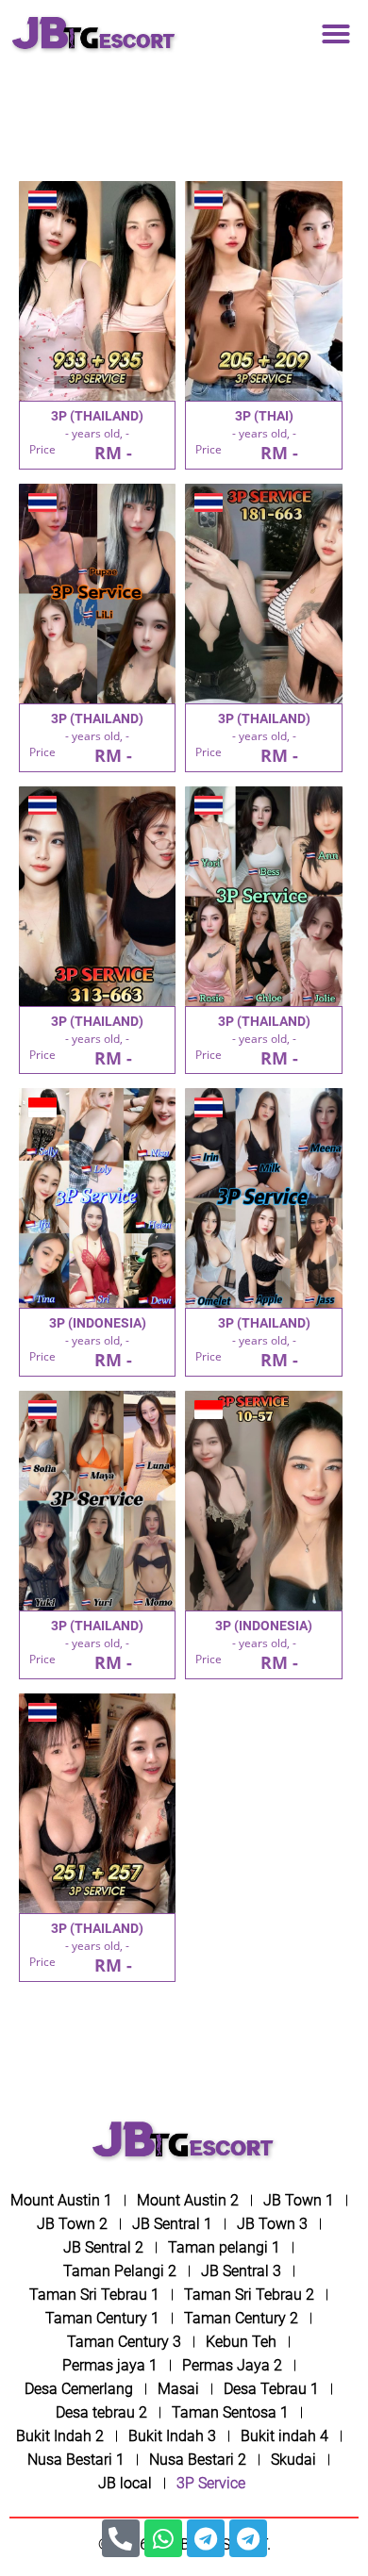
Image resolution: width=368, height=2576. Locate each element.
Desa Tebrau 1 (271, 2389)
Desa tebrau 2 (101, 2412)
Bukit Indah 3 (172, 2436)
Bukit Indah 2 (60, 2436)
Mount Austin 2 (188, 2200)
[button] (336, 34)
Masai (178, 2389)
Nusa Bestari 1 (76, 2460)
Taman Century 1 (102, 2318)
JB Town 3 (272, 2224)
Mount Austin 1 (61, 2200)
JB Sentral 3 (241, 2271)
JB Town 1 (299, 2200)
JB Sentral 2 (103, 2247)
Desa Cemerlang (79, 2389)
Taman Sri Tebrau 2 (249, 2295)
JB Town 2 (72, 2224)
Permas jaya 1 (110, 2365)
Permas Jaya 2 (232, 2365)
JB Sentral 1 (172, 2224)
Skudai (293, 2460)
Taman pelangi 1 (224, 2247)
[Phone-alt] (121, 2538)
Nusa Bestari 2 (198, 2460)
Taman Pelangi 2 (120, 2271)
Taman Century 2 (241, 2318)
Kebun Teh (241, 2342)
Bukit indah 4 (284, 2436)
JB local (125, 2483)
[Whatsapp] (163, 2538)
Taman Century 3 (124, 2342)
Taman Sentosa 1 (230, 2412)
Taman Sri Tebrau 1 (94, 2295)
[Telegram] (206, 2538)
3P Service (211, 2483)
